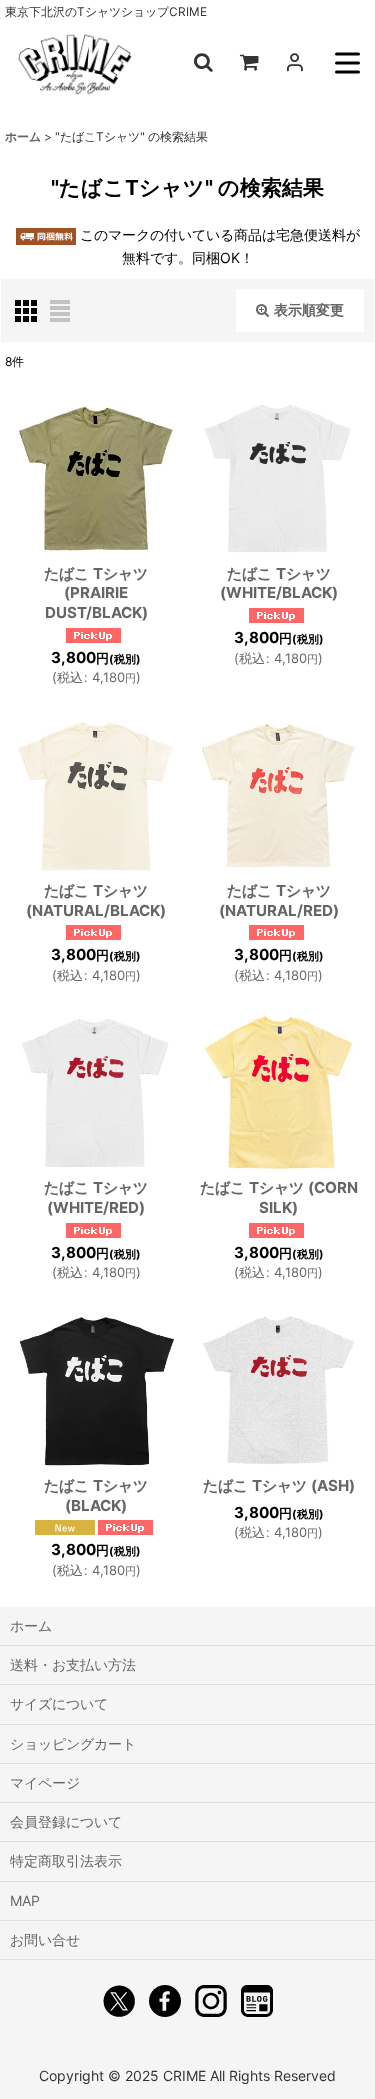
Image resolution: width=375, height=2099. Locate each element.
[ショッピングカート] (249, 62)
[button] (203, 62)
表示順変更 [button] (309, 309)
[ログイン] (295, 62)
